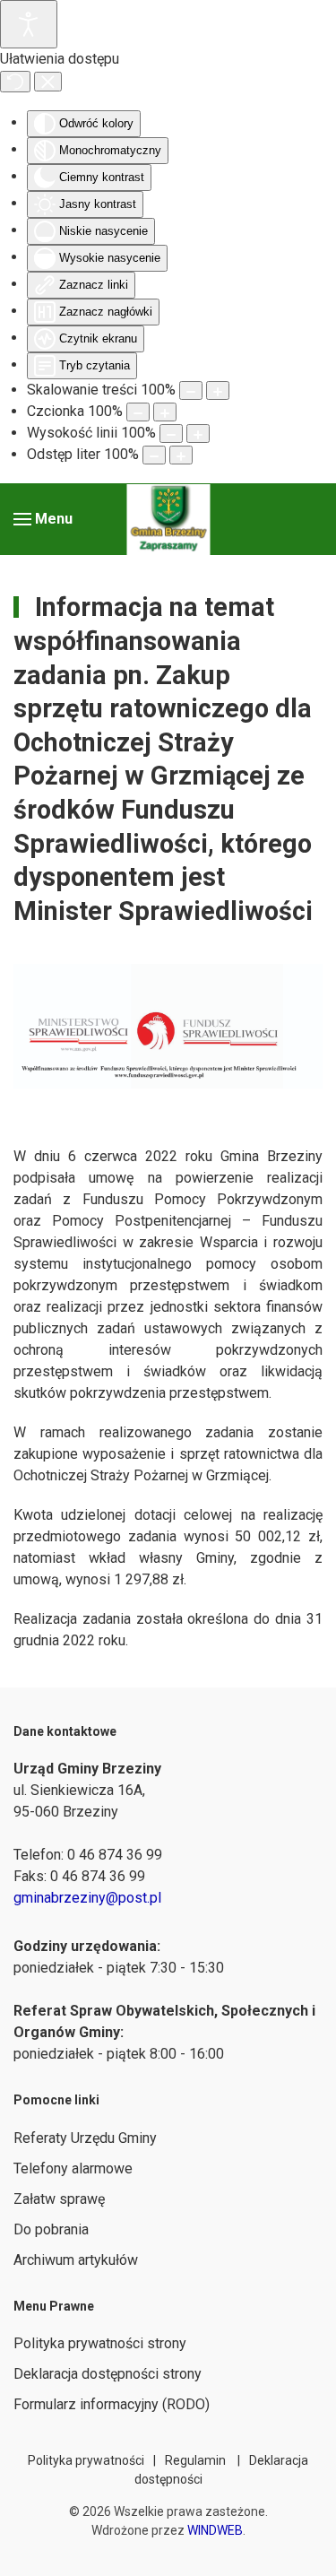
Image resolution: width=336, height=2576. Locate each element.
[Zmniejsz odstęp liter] (154, 455)
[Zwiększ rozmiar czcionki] (165, 412)
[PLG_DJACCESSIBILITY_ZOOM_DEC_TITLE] (191, 390)
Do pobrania (51, 2229)
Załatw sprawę (59, 2199)
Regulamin (195, 2460)
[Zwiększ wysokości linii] (198, 434)
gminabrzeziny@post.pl (87, 1898)
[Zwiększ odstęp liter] (181, 455)
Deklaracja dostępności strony (108, 2374)
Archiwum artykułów (76, 2260)
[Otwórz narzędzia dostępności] (29, 24)
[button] (43, 519)
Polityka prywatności (86, 2460)
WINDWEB (215, 2530)
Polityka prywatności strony (100, 2343)
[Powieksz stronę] (218, 390)
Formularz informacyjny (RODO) (112, 2404)
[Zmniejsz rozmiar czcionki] (138, 412)
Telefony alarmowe (73, 2168)
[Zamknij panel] (48, 82)
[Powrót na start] (168, 519)
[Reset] (15, 82)
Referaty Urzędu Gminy (85, 2138)
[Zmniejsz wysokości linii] (171, 434)
